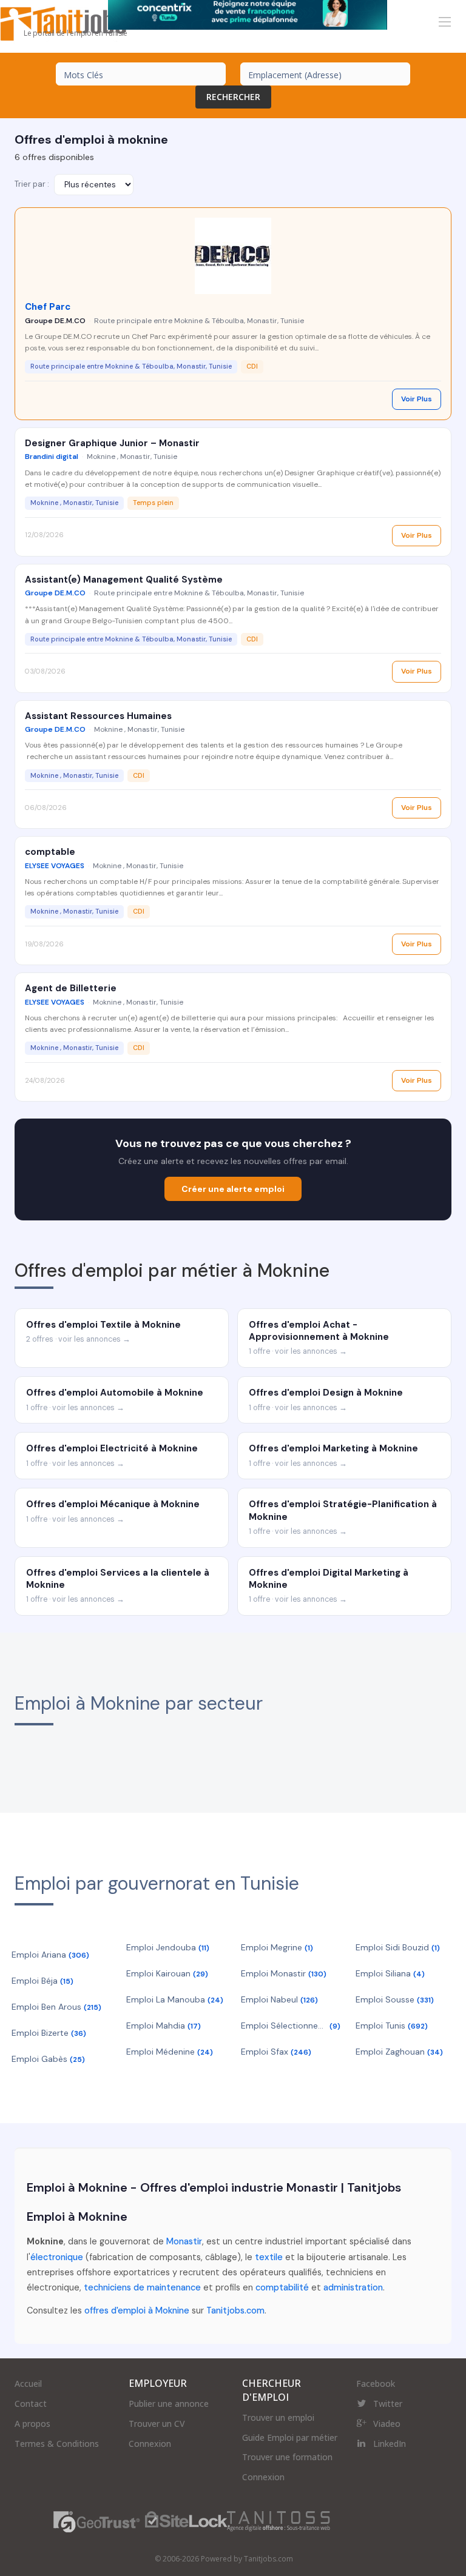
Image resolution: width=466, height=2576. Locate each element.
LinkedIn (390, 2444)
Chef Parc (48, 307)
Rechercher (233, 97)
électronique (57, 2257)
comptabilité (282, 2287)
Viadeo (387, 2424)
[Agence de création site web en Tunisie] (279, 2521)
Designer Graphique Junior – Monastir (112, 443)
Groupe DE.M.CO (55, 321)
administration (353, 2287)
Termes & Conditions (57, 2444)
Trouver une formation (287, 2457)
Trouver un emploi (278, 2417)
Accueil (28, 2384)
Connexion (150, 2444)
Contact (31, 2404)
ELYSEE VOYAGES (55, 866)
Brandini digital (52, 457)
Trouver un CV (157, 2424)
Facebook (376, 2384)
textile (269, 2257)
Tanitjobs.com (235, 2310)
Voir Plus (417, 399)
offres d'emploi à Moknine (137, 2310)
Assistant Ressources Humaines (98, 716)
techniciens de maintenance (142, 2287)
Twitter (388, 2404)
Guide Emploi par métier (290, 2437)
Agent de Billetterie (71, 988)
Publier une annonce (169, 2404)
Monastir (184, 2241)
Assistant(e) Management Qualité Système (124, 580)
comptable (50, 852)
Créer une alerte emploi (233, 1189)
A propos (32, 2424)
